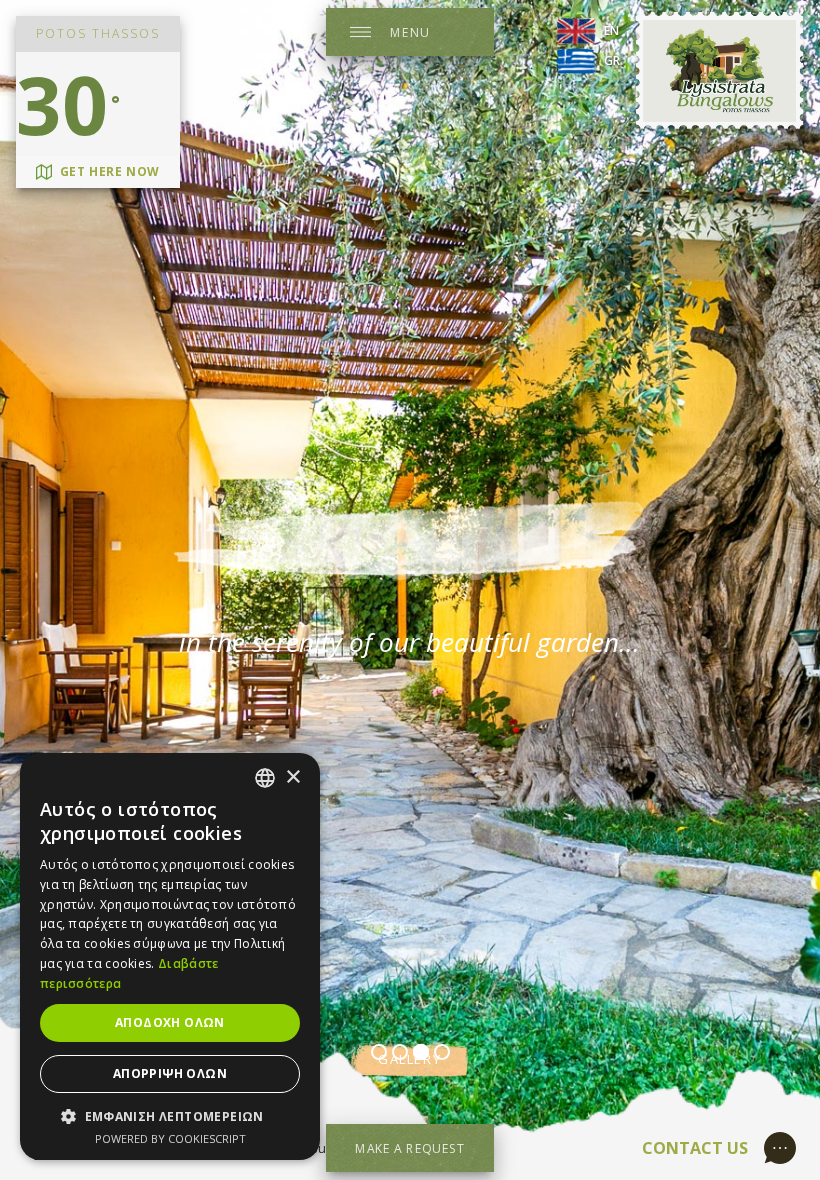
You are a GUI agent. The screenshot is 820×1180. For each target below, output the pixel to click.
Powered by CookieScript (170, 1138)
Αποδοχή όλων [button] (170, 1022)
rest (409, 538)
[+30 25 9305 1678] (784, 1146)
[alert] (170, 956)
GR (612, 60)
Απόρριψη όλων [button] (170, 1073)
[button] (170, 1116)
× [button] (292, 777)
